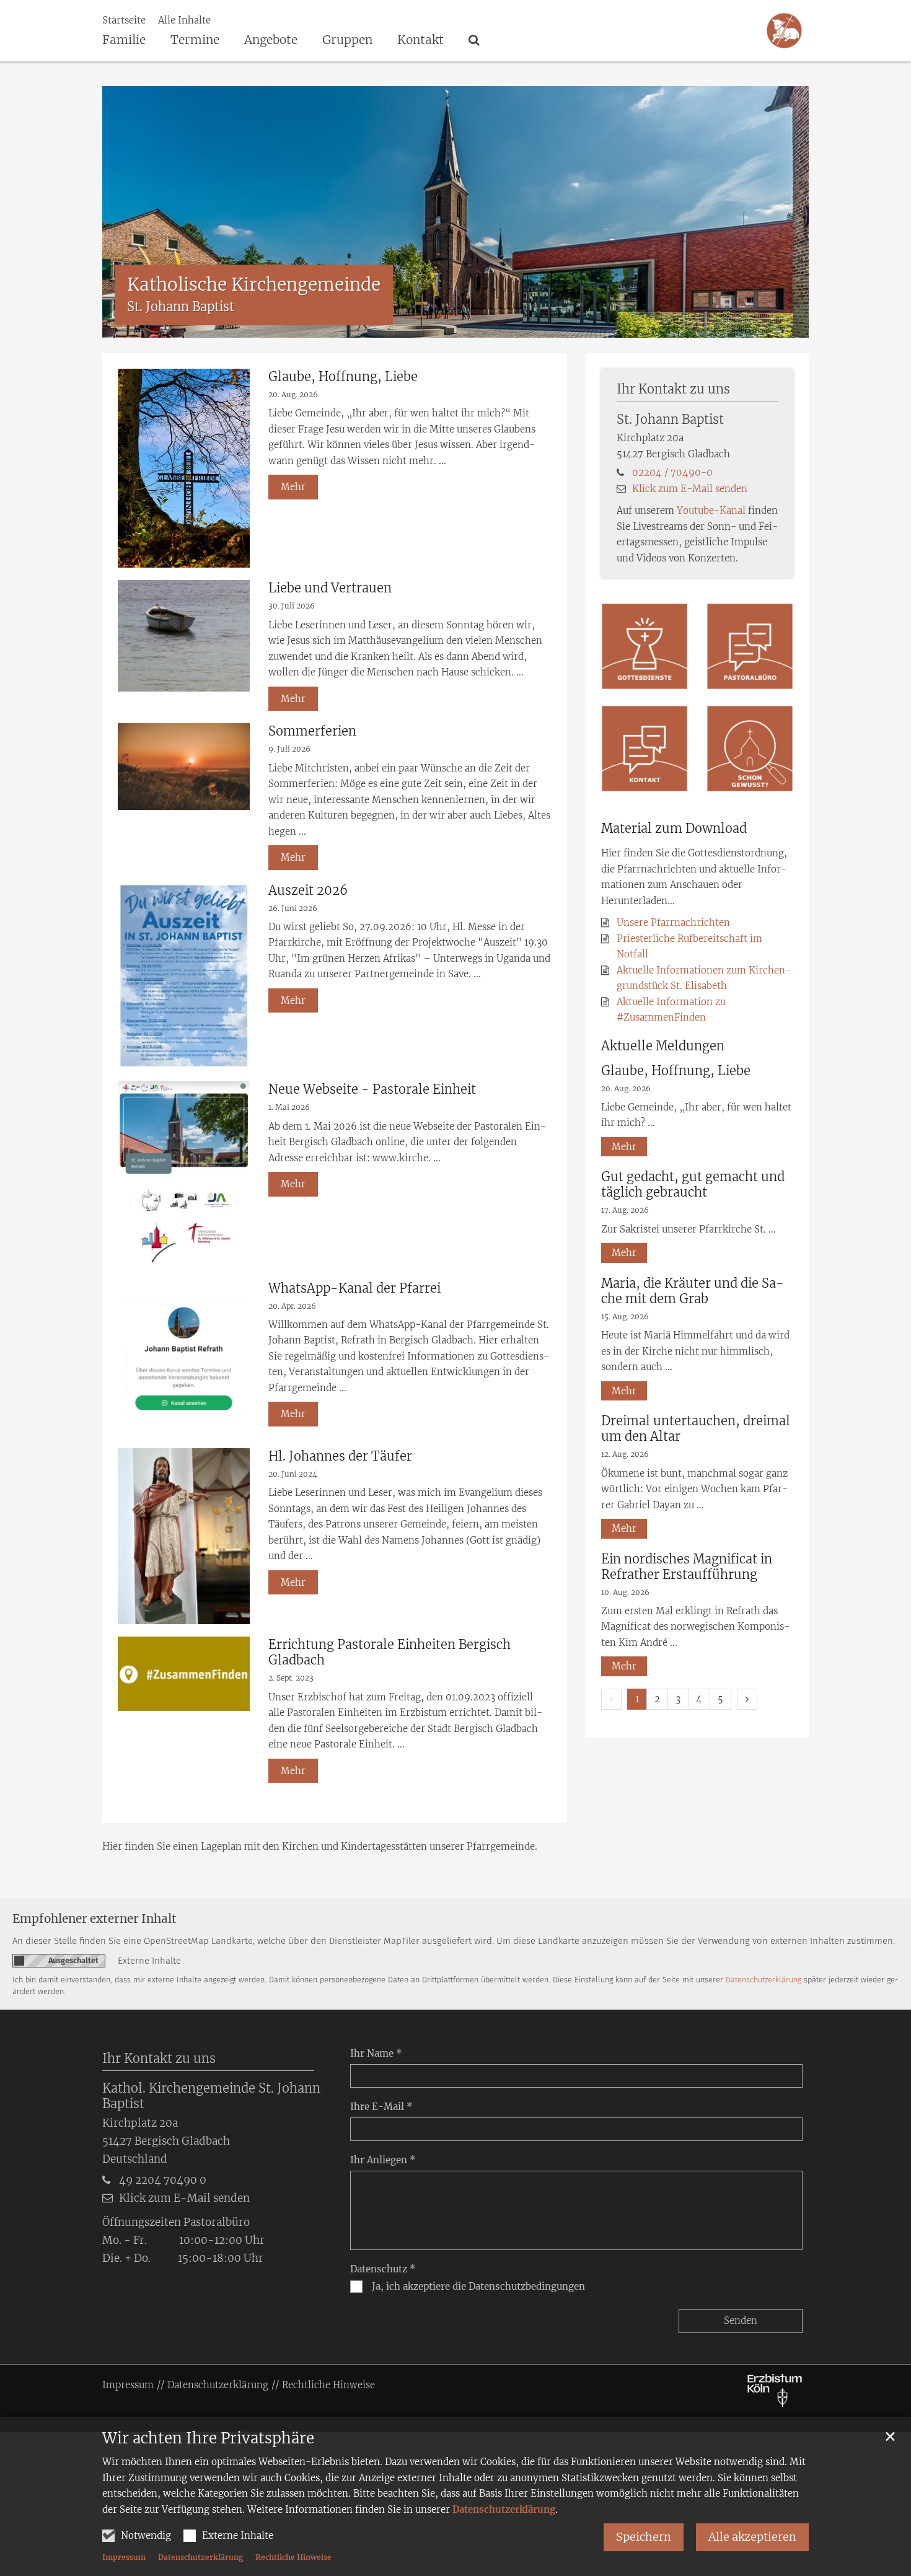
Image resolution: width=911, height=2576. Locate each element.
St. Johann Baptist (670, 419)
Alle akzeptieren (752, 2537)
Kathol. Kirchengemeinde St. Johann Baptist (211, 2096)
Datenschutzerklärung (504, 2509)
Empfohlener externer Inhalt (95, 1919)
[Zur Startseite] (784, 31)
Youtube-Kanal (711, 510)
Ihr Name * (376, 2053)
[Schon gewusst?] (750, 749)
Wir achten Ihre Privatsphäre (208, 2438)
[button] (470, 42)
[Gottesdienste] (645, 646)
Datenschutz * (383, 2269)
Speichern (644, 2537)
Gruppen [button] (347, 40)
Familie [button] (124, 40)
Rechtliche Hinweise (293, 2557)
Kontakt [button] (420, 40)
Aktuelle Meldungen (663, 1046)
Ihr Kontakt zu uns (673, 389)
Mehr (293, 487)
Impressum (124, 2557)
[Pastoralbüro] (750, 646)
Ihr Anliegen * (383, 2160)
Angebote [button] (271, 40)
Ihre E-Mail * (381, 2107)
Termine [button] (195, 40)
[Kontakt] (645, 749)
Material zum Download (674, 828)
